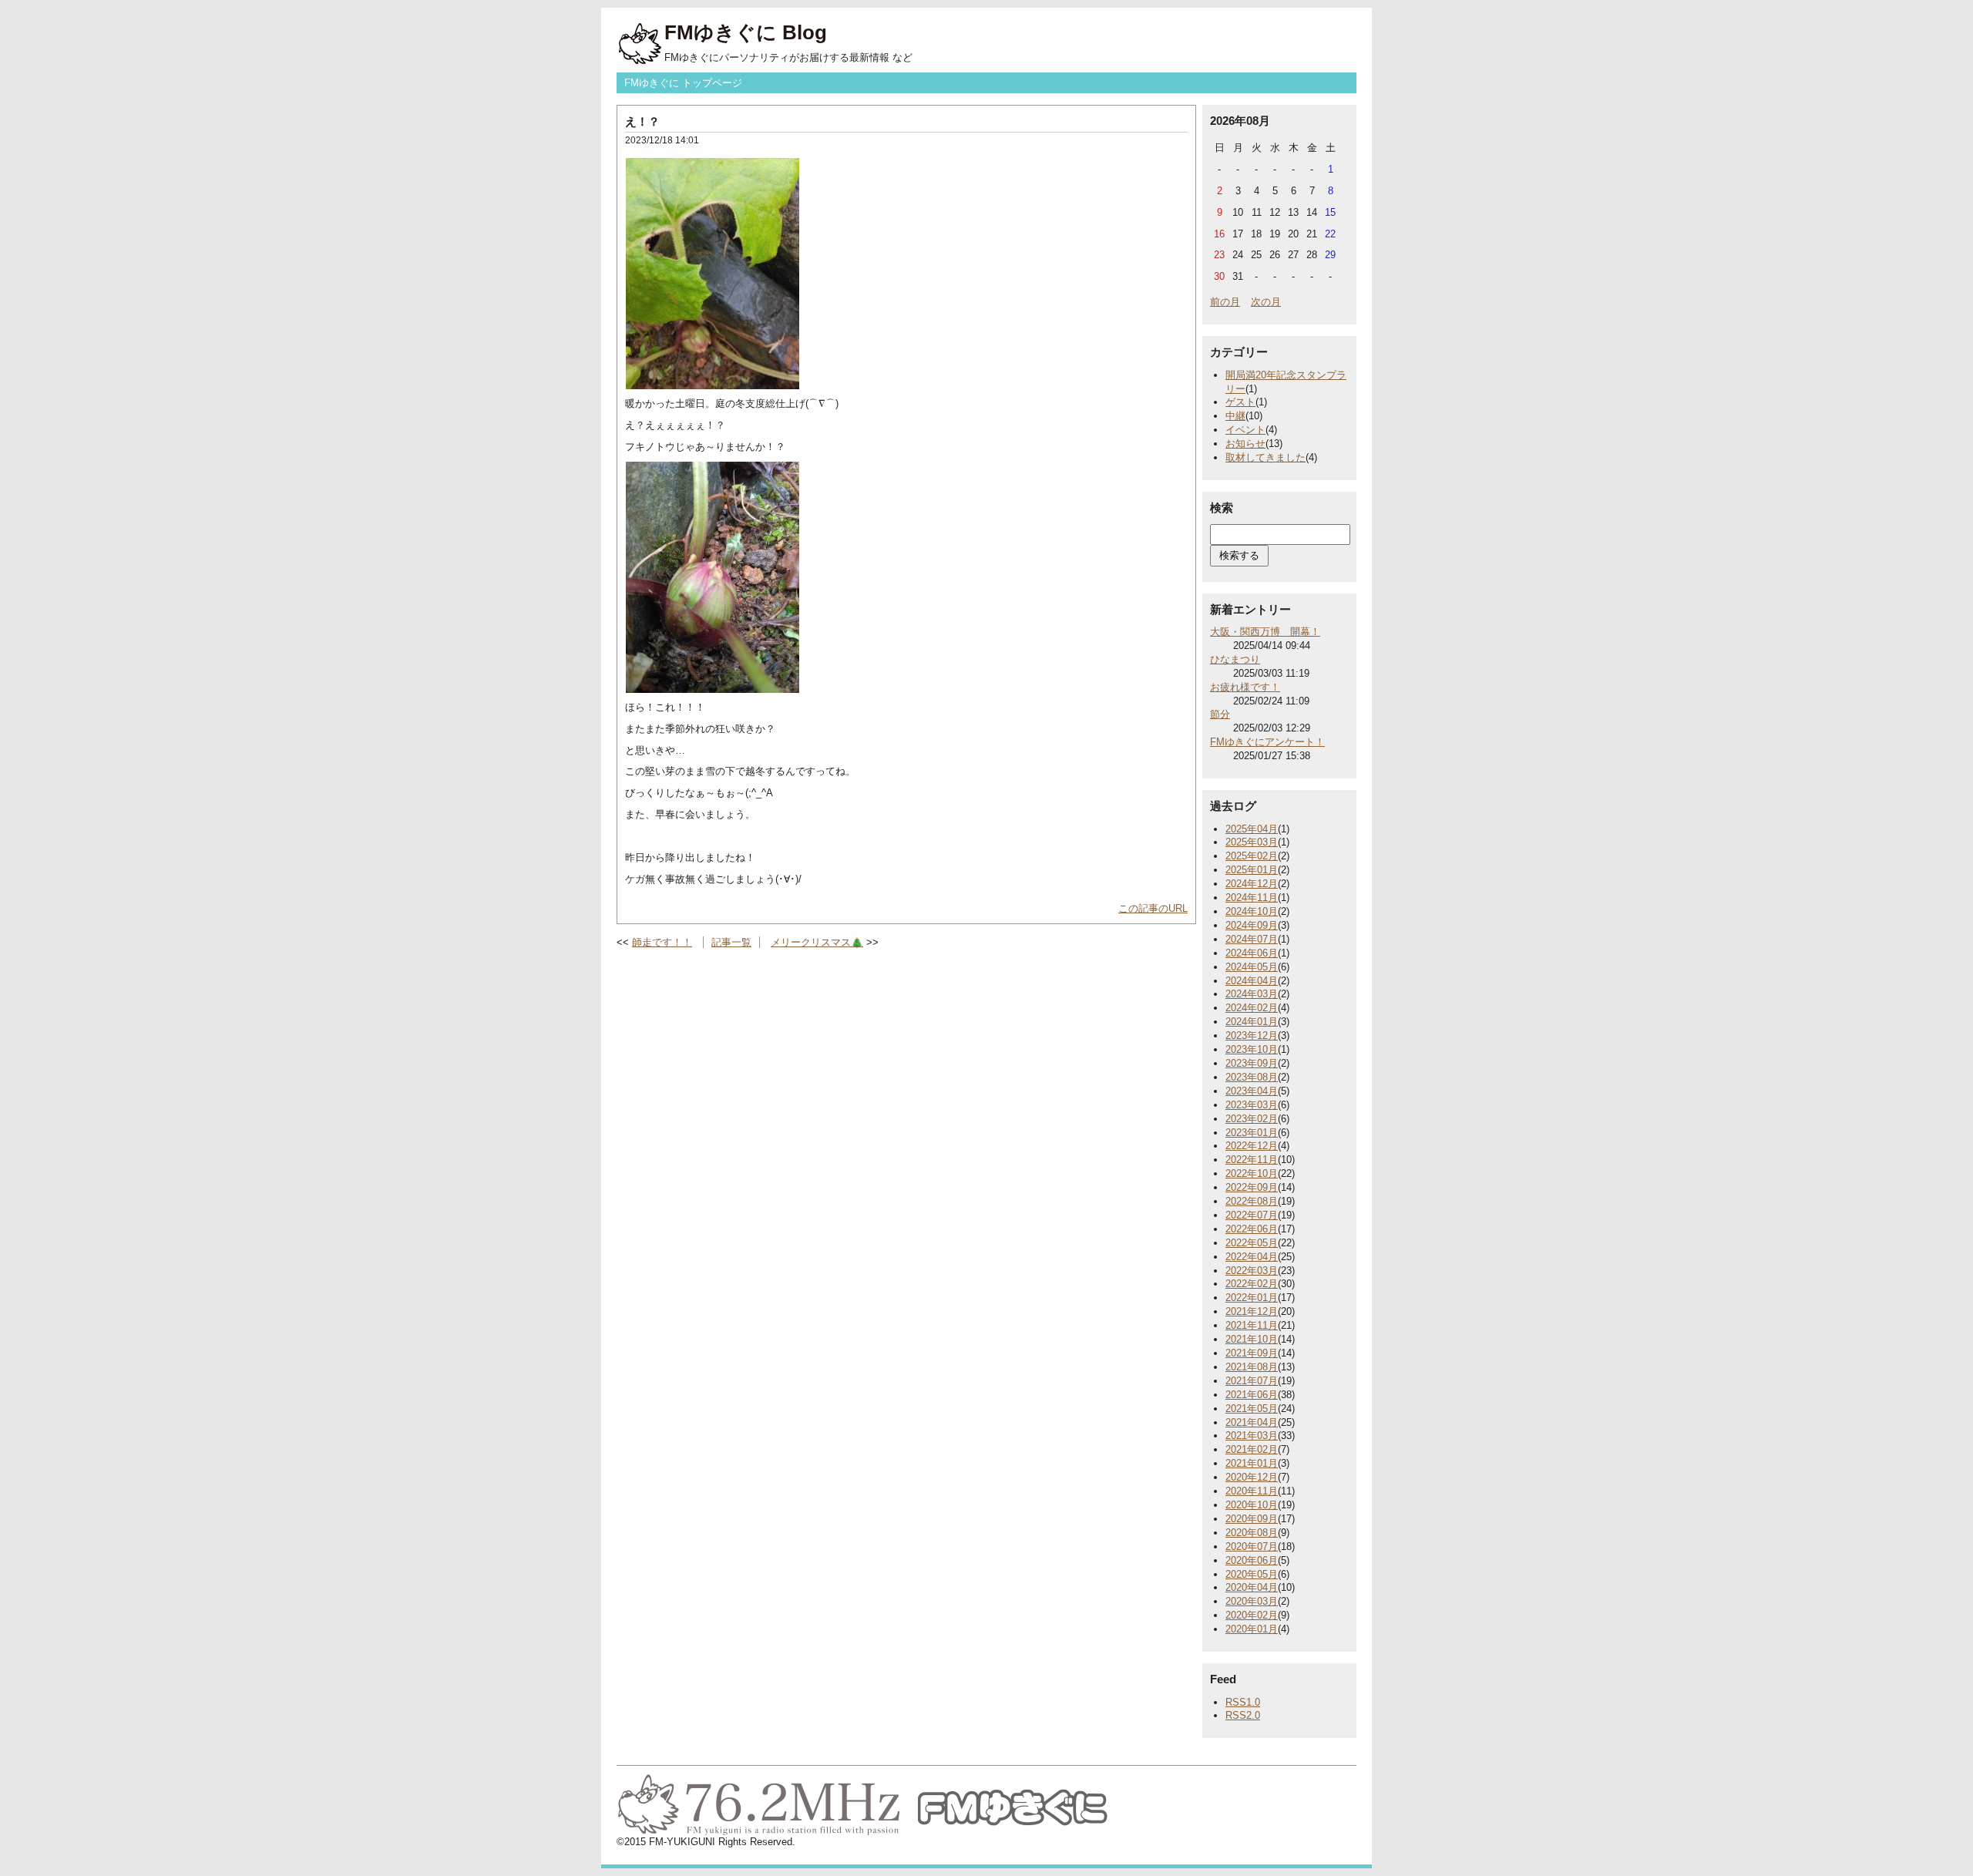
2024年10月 (1252, 911)
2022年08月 (1252, 1201)
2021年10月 (1252, 1339)
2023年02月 (1252, 1119)
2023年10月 (1252, 1049)
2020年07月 (1252, 1547)
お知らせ (1245, 444)
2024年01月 (1252, 1022)
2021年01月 (1252, 1463)
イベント (1245, 430)
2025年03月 (1252, 842)
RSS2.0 (1243, 1715)
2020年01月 (1252, 1629)
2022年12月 (1252, 1146)
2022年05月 (1252, 1243)
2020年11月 (1252, 1491)
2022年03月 (1252, 1271)
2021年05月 (1252, 1409)
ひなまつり (1235, 659)
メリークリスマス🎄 (817, 942)
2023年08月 (1252, 1077)
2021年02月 (1252, 1449)
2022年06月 (1252, 1229)
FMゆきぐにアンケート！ (1267, 742)
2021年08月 (1252, 1367)
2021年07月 (1252, 1381)
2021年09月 (1252, 1353)
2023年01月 (1252, 1133)
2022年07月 (1252, 1215)
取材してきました (1265, 457)
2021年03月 (1252, 1436)
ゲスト (1240, 402)
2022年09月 (1252, 1187)
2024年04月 (1252, 981)
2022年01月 (1252, 1298)
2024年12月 (1252, 884)
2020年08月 (1252, 1533)
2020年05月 (1252, 1574)
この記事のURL (1153, 908)
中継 (1235, 416)
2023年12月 (1252, 1035)
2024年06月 (1252, 953)
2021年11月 (1252, 1325)
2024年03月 (1252, 994)
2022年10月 (1252, 1173)
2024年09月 (1252, 925)
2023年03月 (1252, 1105)
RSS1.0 (1243, 1702)
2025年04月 (1252, 829)
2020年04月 (1252, 1587)
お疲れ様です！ (1245, 687)
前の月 (1225, 302)
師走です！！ (662, 942)
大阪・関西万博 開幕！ (1265, 632)
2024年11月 (1252, 898)
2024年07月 (1252, 939)
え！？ (642, 121)
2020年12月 (1252, 1477)
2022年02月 (1252, 1284)
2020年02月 (1252, 1615)
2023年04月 (1252, 1091)
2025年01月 (1252, 870)
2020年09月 (1252, 1519)
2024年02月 (1252, 1008)
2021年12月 (1252, 1311)
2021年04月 (1252, 1422)
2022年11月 (1252, 1160)
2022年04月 (1252, 1257)
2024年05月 (1252, 967)
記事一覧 (731, 942)
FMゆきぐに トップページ (683, 83)
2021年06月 (1252, 1395)
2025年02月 (1252, 856)
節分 (1220, 714)
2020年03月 (1252, 1601)
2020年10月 (1252, 1505)
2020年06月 (1252, 1560)
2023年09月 (1252, 1063)
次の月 (1266, 302)
